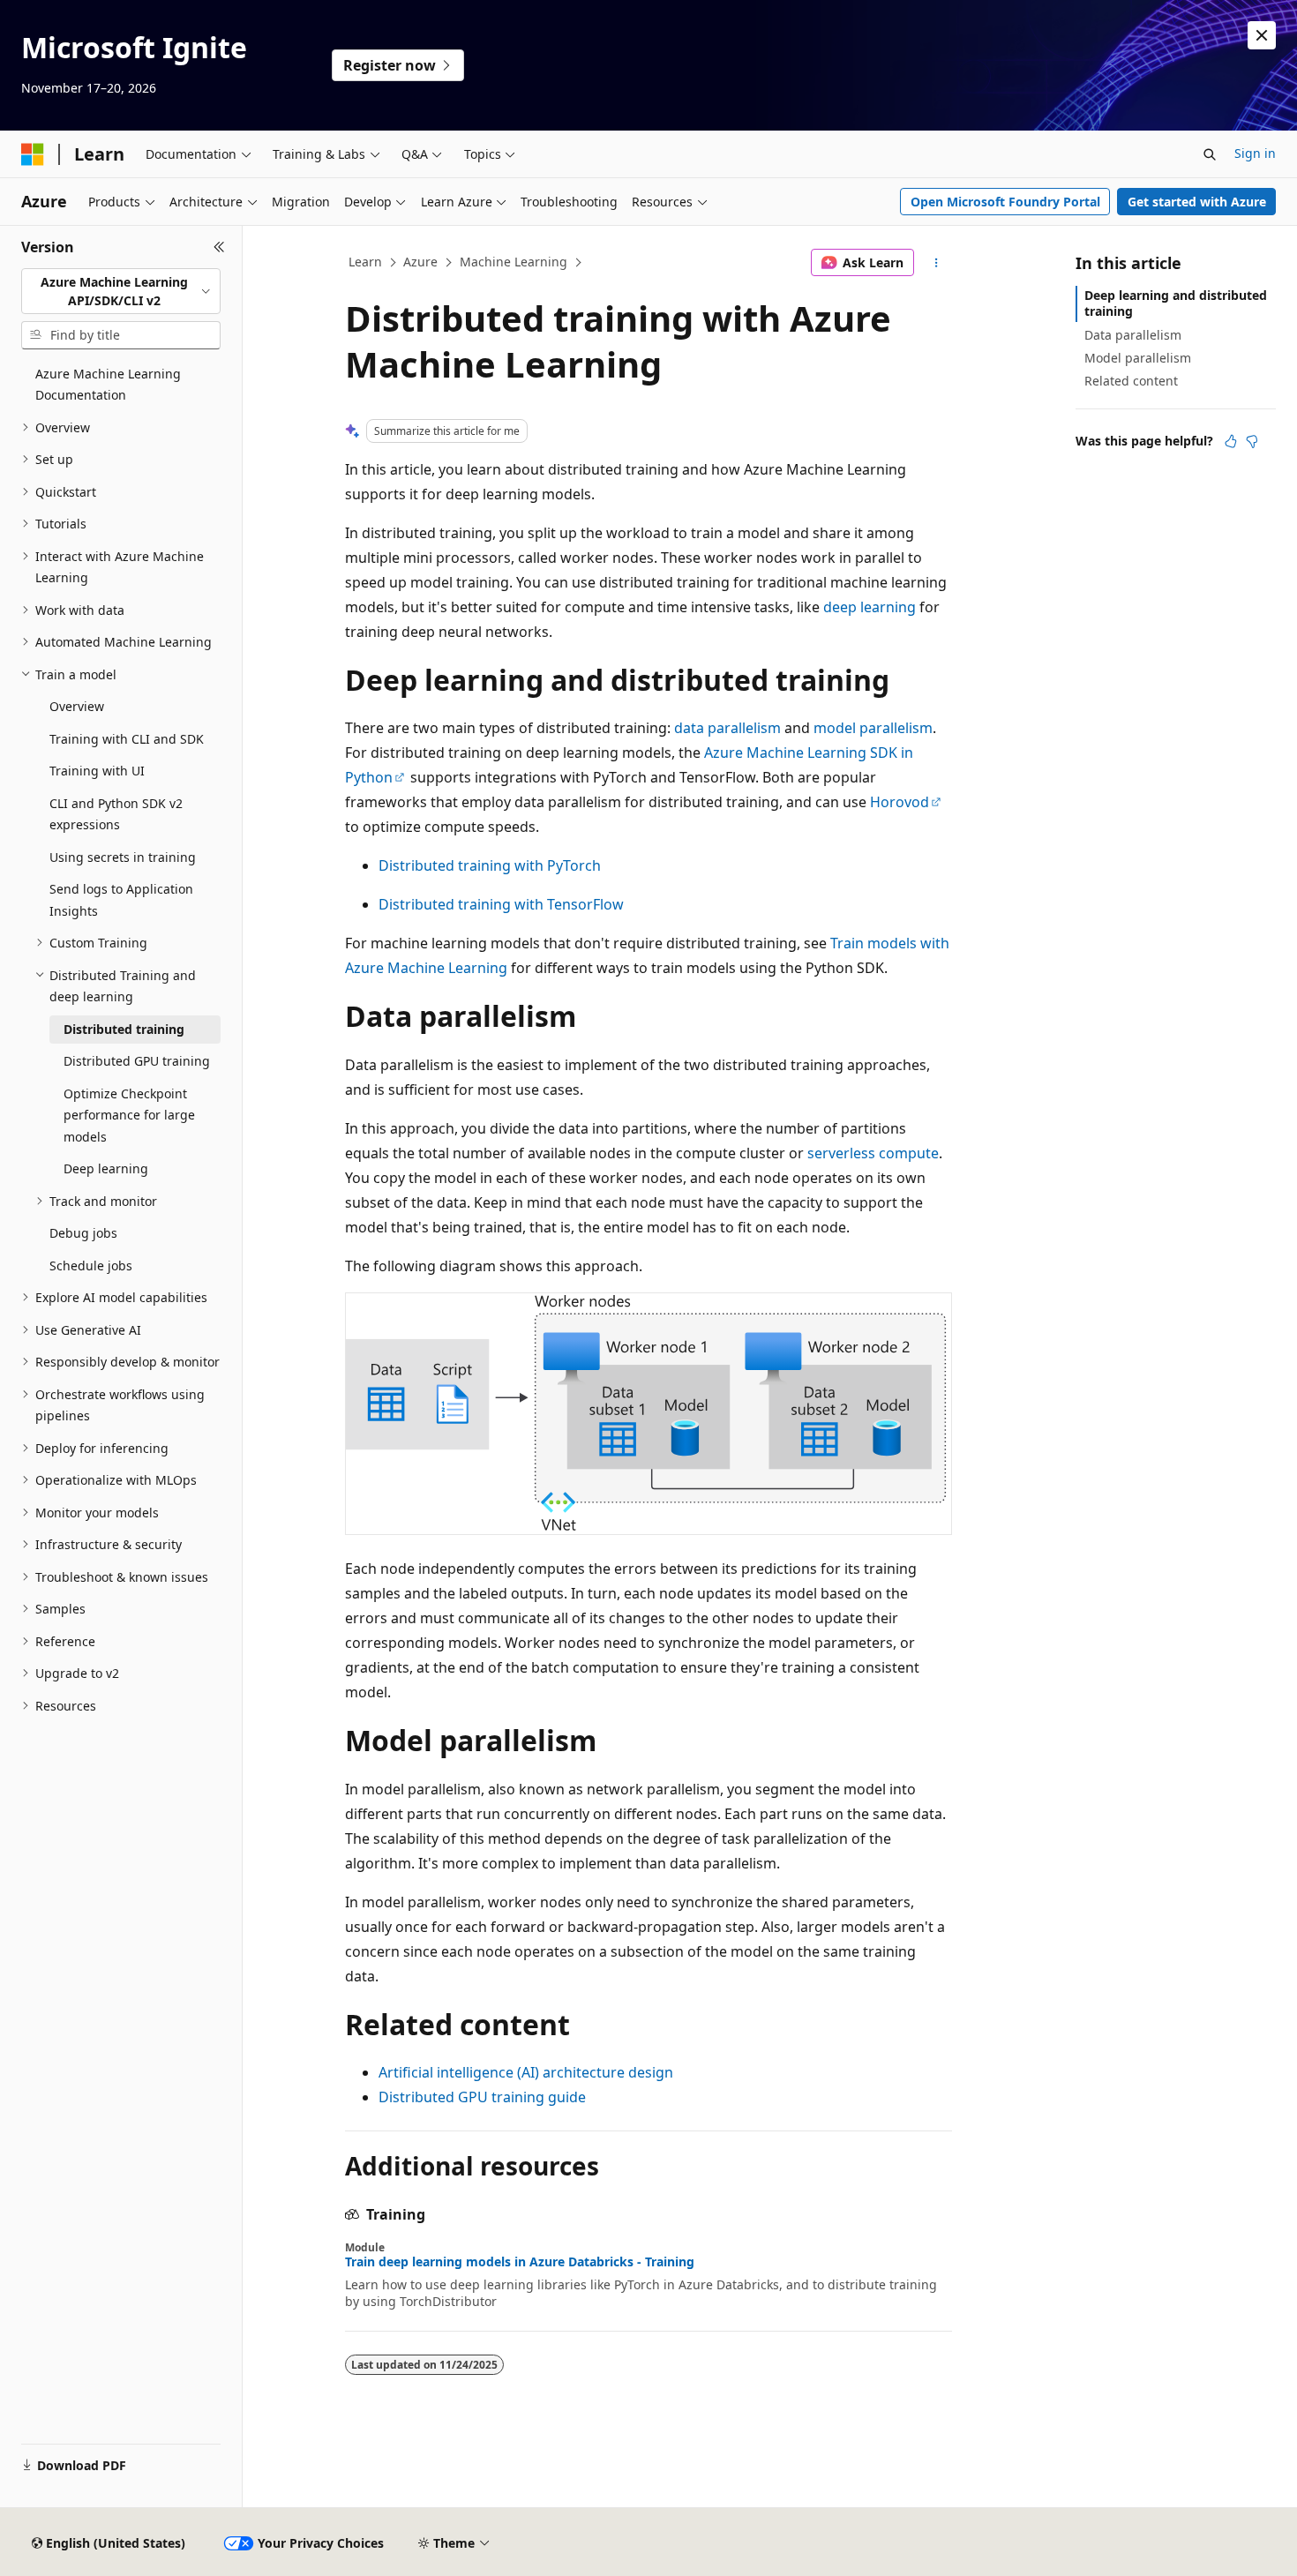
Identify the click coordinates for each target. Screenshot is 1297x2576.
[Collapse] (219, 247)
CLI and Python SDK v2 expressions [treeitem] (116, 814)
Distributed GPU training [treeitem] (137, 1061)
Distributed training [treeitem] (124, 1029)
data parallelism (727, 728)
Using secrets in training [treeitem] (123, 857)
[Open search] (1210, 154)
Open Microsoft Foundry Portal (1005, 202)
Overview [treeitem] (77, 706)
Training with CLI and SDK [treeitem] (127, 739)
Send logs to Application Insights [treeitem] (121, 900)
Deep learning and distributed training (1176, 303)
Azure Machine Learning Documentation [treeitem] (108, 385)
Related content (1131, 381)
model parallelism (873, 728)
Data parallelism (1133, 335)
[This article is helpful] (1231, 441)
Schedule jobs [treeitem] (91, 1266)
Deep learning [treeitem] (106, 1168)
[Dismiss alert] (1262, 35)
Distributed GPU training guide (482, 2097)
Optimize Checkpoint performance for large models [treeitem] (129, 1115)
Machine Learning (514, 262)
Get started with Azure (1197, 202)
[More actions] (937, 263)
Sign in (1255, 153)
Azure (420, 262)
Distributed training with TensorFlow (501, 904)
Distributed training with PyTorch (490, 865)
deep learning (870, 607)
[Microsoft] (33, 154)
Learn (365, 262)
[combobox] (121, 292)
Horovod (900, 802)
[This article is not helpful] (1252, 441)
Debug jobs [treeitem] (83, 1233)
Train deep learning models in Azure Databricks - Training (520, 2262)
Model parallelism (1138, 358)
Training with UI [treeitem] (97, 771)
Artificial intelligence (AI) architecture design (526, 2072)
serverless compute (873, 1153)
